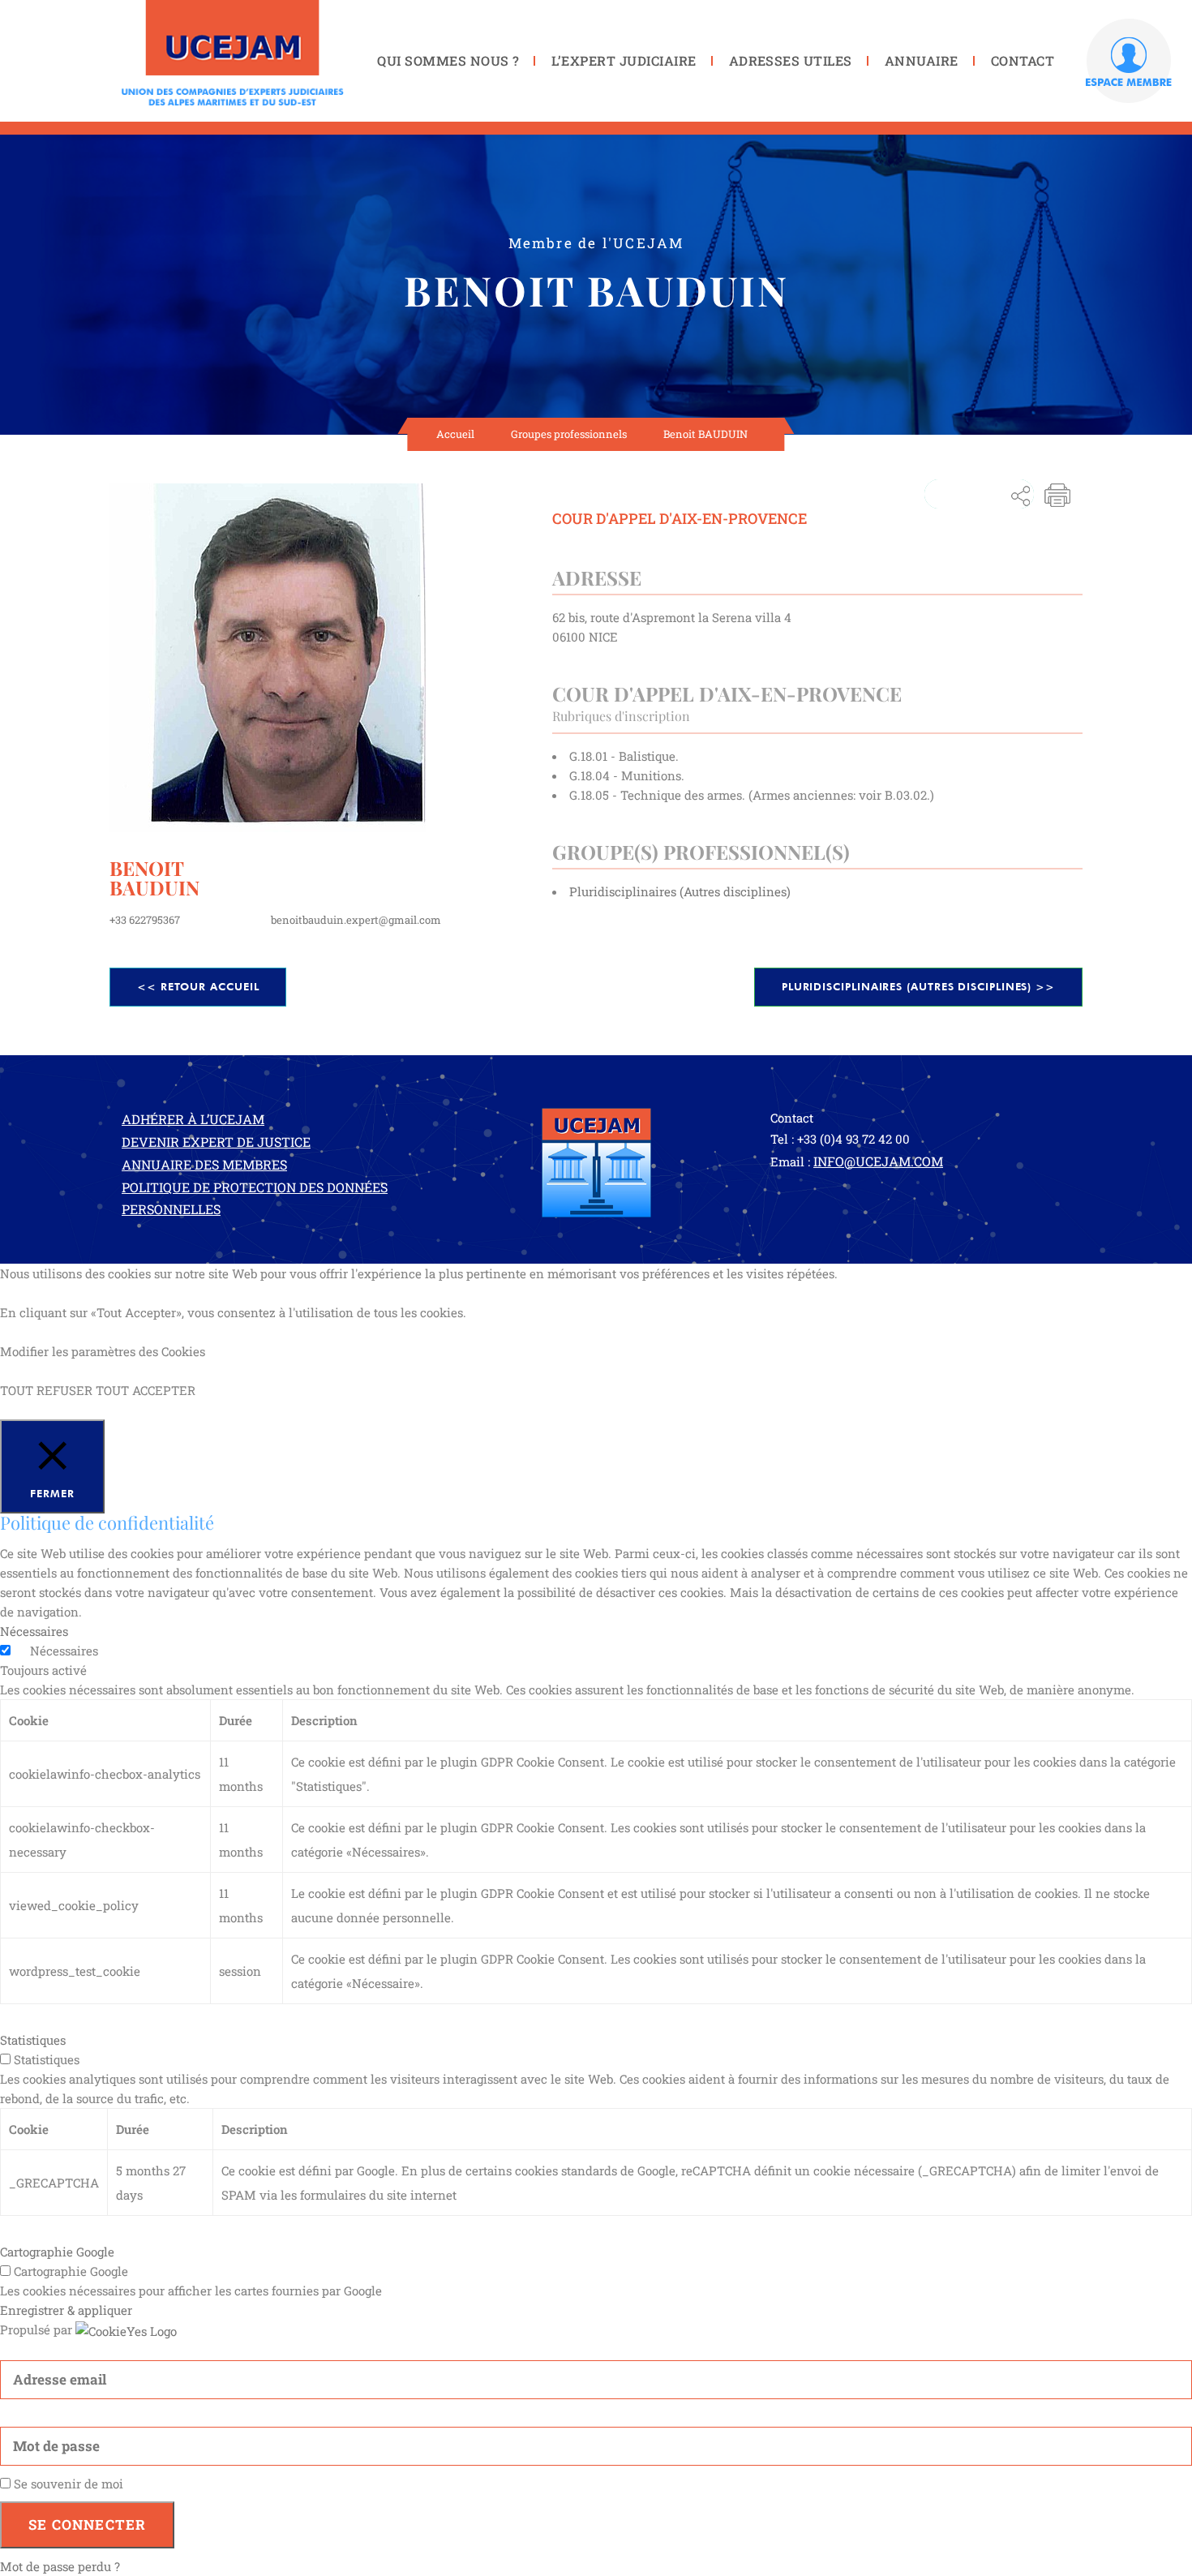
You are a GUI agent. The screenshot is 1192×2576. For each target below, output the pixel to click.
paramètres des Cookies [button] (138, 1351)
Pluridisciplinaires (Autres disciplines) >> (918, 986)
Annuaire (922, 60)
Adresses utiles (791, 60)
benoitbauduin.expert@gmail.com (356, 920)
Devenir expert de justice (216, 1142)
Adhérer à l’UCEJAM (193, 1119)
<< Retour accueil (198, 986)
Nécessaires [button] (34, 1631)
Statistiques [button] (33, 2040)
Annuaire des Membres (204, 1164)
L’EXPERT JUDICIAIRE (624, 60)
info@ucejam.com (878, 1161)
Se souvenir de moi (67, 2484)
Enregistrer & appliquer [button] (66, 2310)
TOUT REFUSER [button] (46, 1390)
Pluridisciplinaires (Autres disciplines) (680, 891)
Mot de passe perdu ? (60, 2566)
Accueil (455, 434)
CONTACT (1023, 60)
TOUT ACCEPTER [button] (146, 1390)
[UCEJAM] (233, 53)
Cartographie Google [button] (57, 2252)
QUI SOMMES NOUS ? (448, 60)
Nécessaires (64, 1651)
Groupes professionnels (569, 434)
